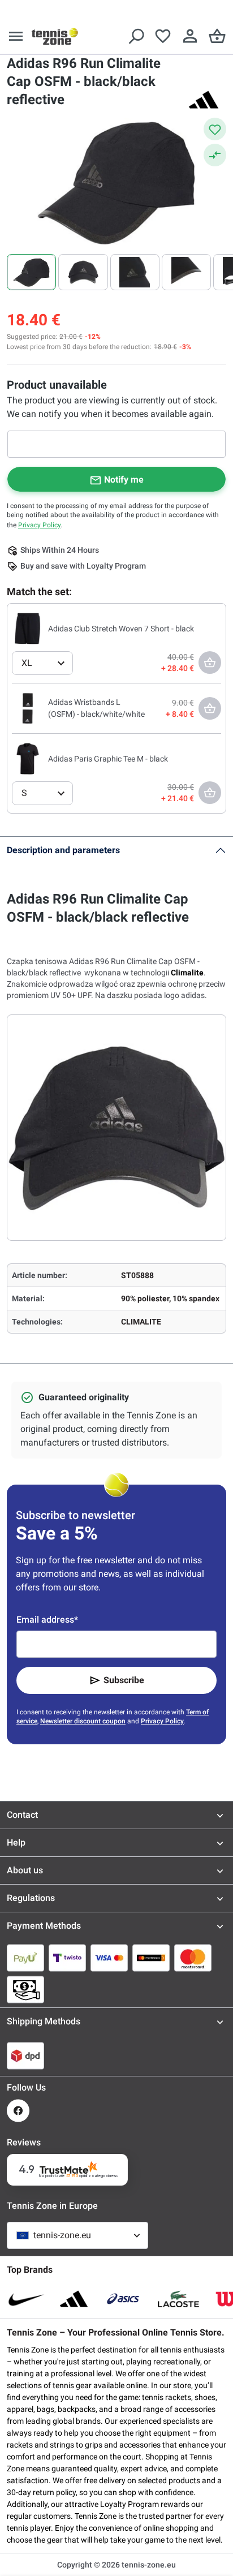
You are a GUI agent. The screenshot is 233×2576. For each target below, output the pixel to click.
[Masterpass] (151, 1958)
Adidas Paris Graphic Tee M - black (108, 759)
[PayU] (25, 1958)
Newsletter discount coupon (83, 1721)
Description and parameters (63, 850)
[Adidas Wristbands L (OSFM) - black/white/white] (28, 708)
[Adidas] (204, 100)
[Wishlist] (163, 36)
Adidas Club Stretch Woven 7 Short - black (121, 629)
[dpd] (25, 2055)
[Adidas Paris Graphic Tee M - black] (28, 758)
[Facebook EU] (18, 2111)
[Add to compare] (215, 155)
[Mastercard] (193, 1958)
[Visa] (109, 1958)
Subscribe (124, 1680)
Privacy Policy (39, 525)
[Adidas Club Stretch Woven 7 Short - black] (28, 628)
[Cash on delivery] (25, 1989)
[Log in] (190, 36)
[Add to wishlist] (215, 129)
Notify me (124, 479)
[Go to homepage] (55, 36)
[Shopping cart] (217, 36)
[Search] (136, 36)
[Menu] (16, 36)
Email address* (47, 1620)
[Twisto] (67, 1958)
